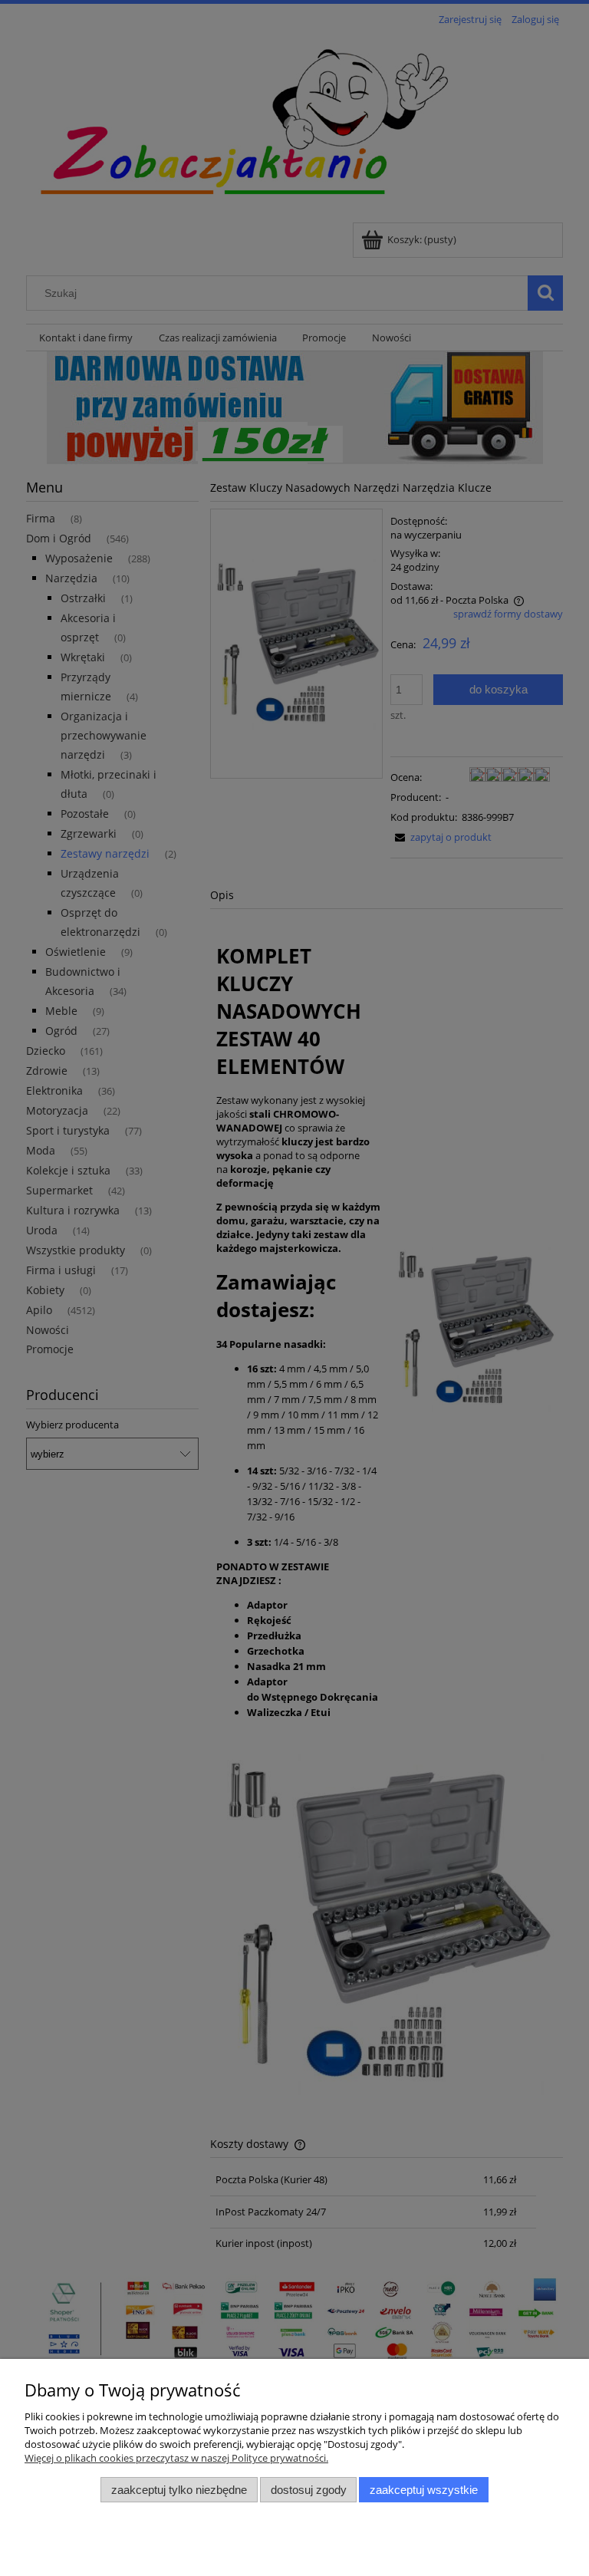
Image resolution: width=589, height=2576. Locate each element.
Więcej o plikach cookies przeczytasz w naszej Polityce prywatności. (176, 2458)
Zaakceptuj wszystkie (424, 2490)
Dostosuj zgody (309, 2490)
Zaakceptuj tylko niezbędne (179, 2490)
